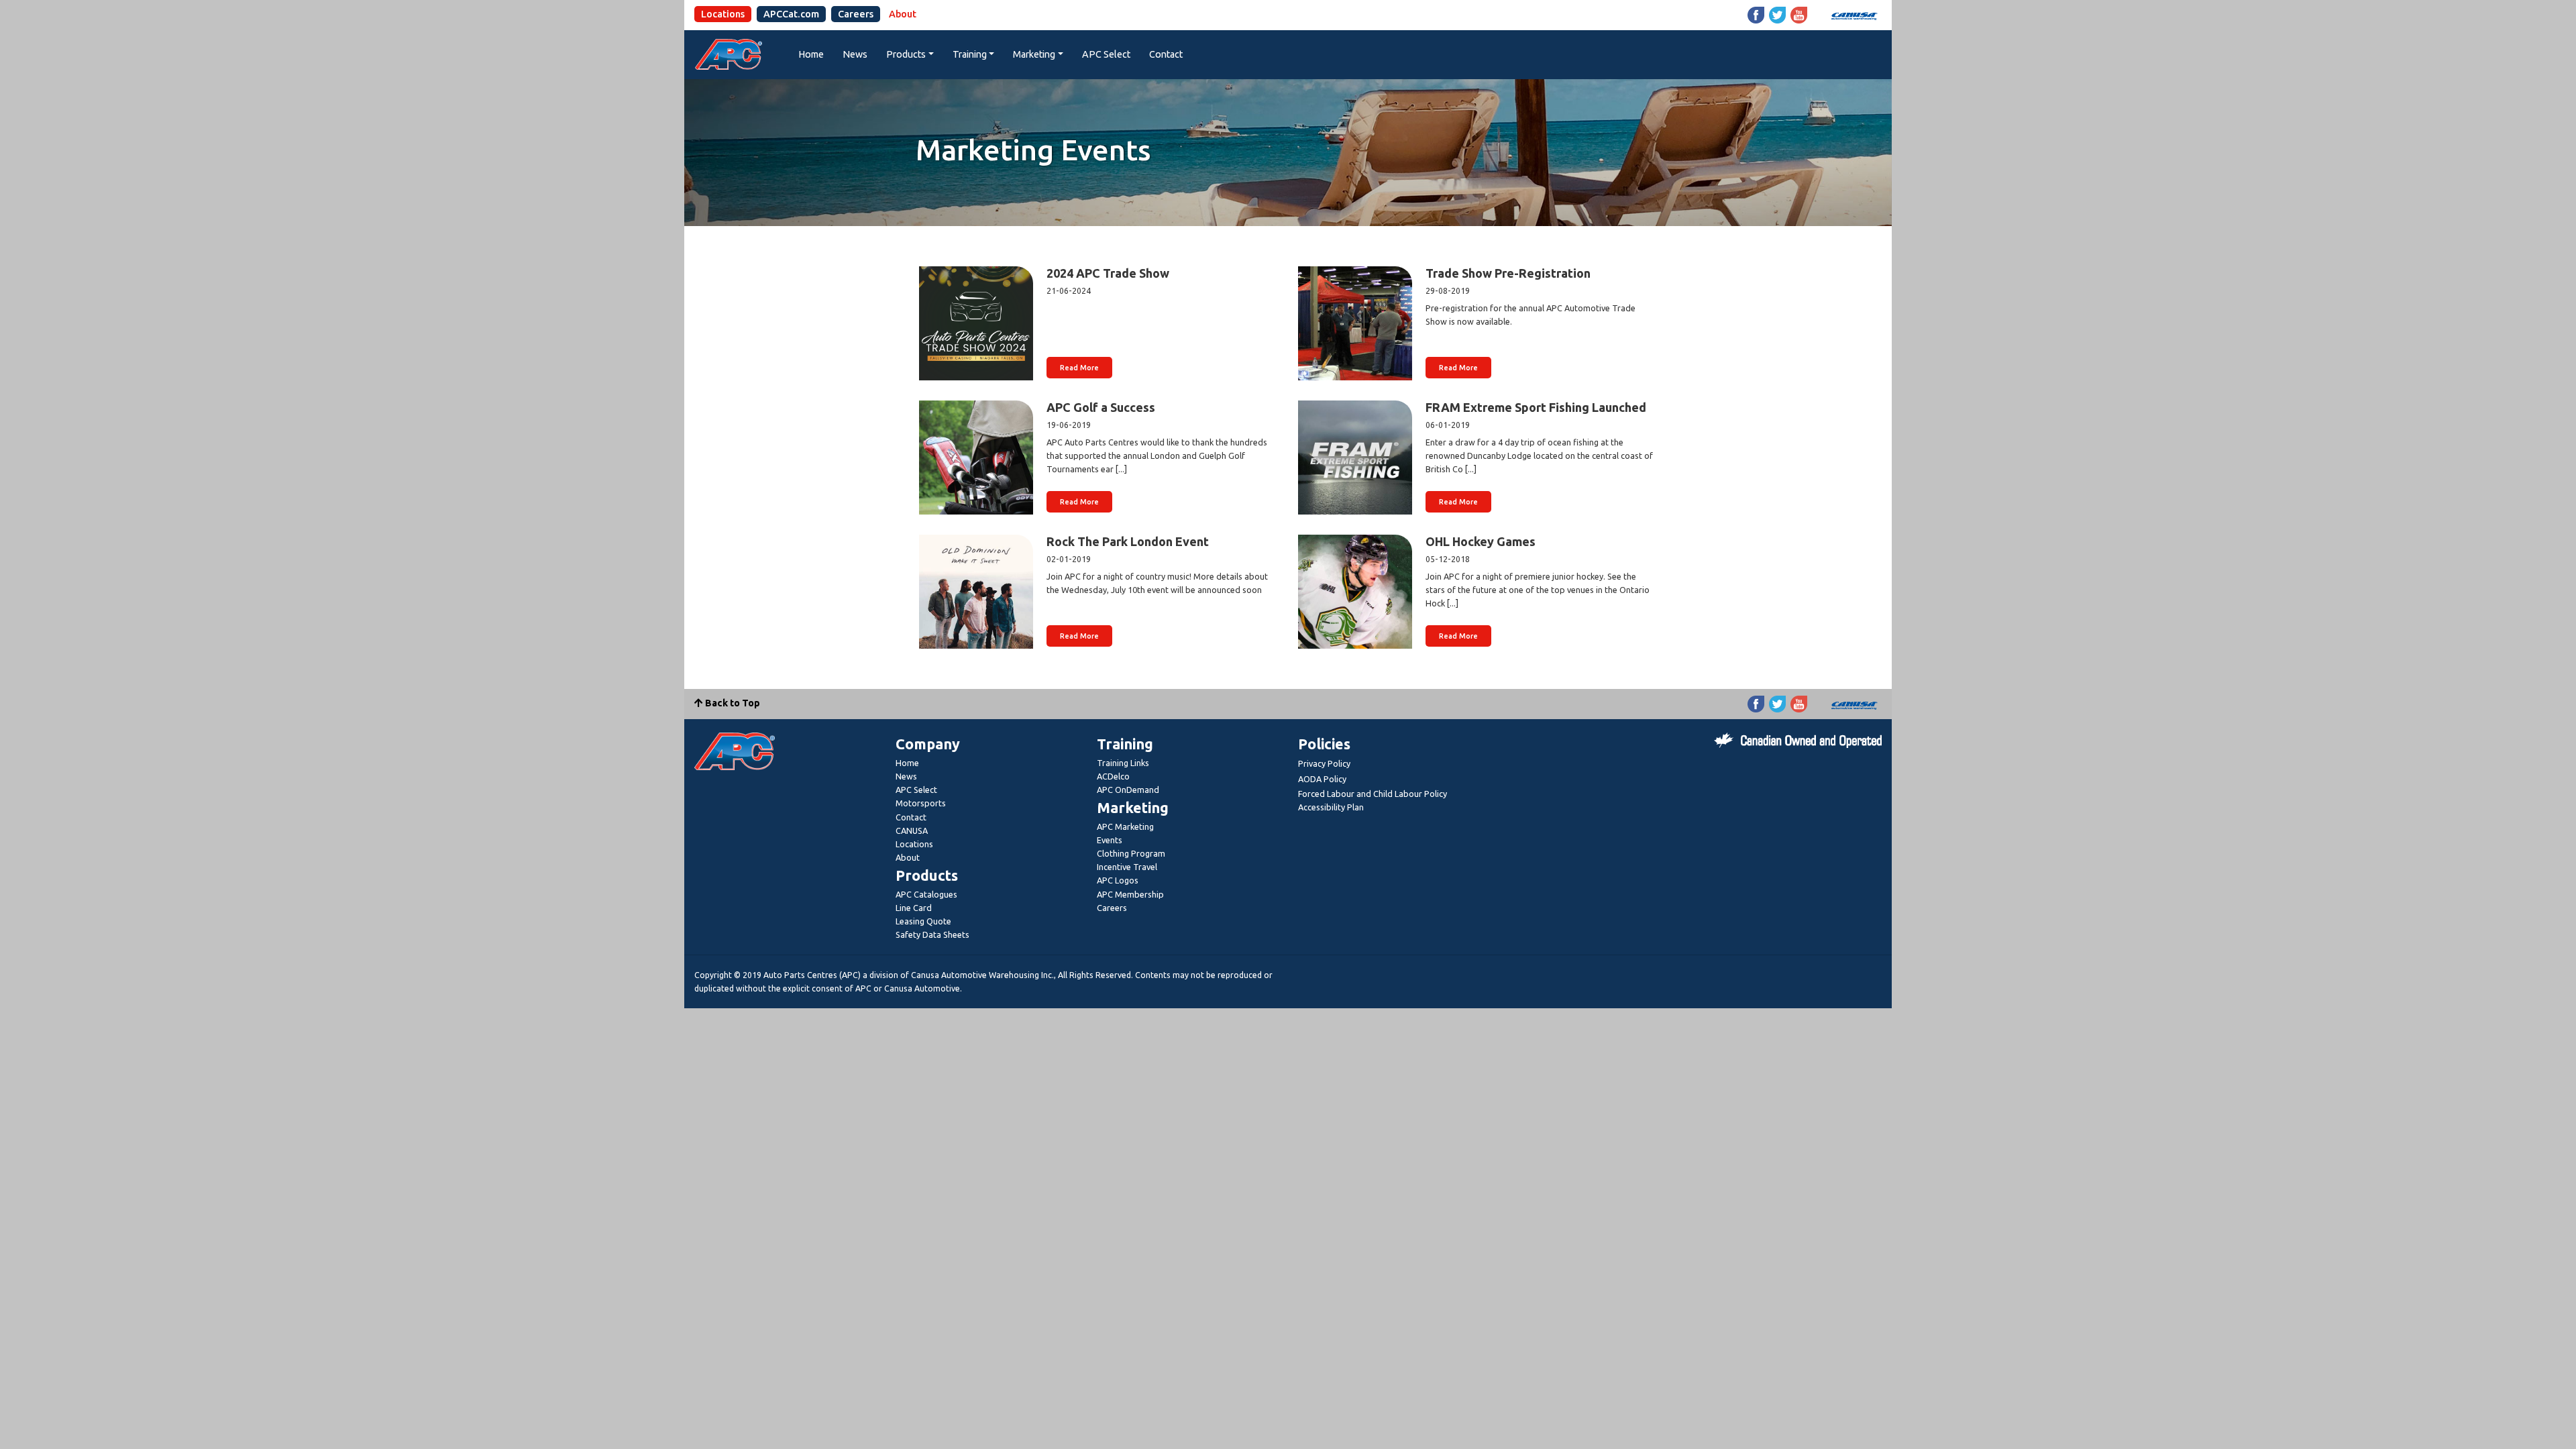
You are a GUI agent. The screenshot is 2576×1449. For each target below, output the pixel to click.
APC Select (1106, 54)
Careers (856, 14)
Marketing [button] (1034, 54)
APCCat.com (791, 14)
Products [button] (906, 54)
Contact (1166, 54)
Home (811, 54)
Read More (1079, 368)
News (855, 54)
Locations (723, 14)
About (903, 14)
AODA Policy (1322, 779)
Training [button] (970, 54)
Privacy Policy (1324, 763)
